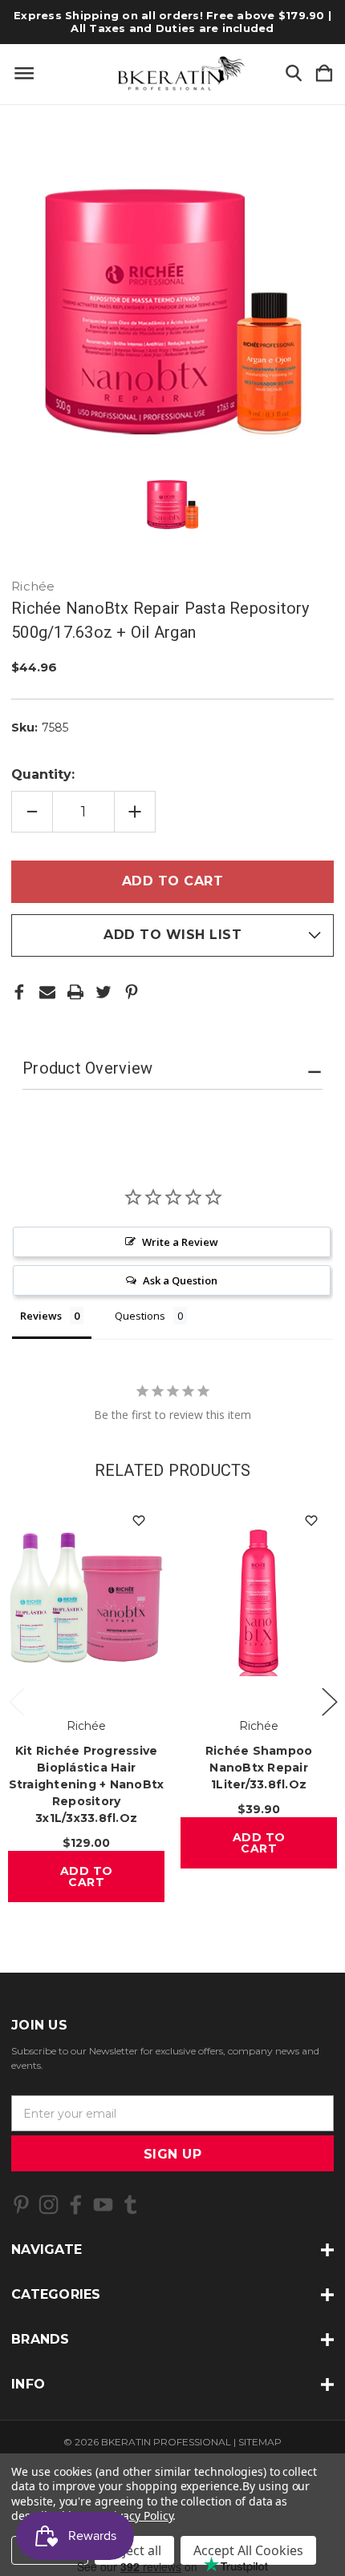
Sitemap (260, 2442)
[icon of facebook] (76, 2205)
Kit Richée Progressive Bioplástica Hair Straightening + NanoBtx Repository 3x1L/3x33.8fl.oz (87, 1784)
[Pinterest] (132, 992)
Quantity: (43, 774)
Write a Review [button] (180, 1242)
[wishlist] (138, 1520)
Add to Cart (87, 1877)
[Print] (75, 992)
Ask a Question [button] (180, 1280)
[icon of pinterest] (21, 2205)
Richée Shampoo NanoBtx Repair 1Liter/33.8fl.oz (259, 1768)
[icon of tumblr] (130, 2205)
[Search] (294, 74)
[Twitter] (103, 992)
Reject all (134, 2550)
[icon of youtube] (103, 2205)
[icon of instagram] (49, 2205)
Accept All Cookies (248, 2550)
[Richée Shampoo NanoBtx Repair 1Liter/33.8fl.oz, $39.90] (259, 1598)
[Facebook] (19, 992)
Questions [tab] (140, 1316)
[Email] (47, 992)
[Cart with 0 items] (324, 74)
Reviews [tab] (41, 1316)
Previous (16, 1701)
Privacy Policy (138, 2516)
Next (329, 1701)
